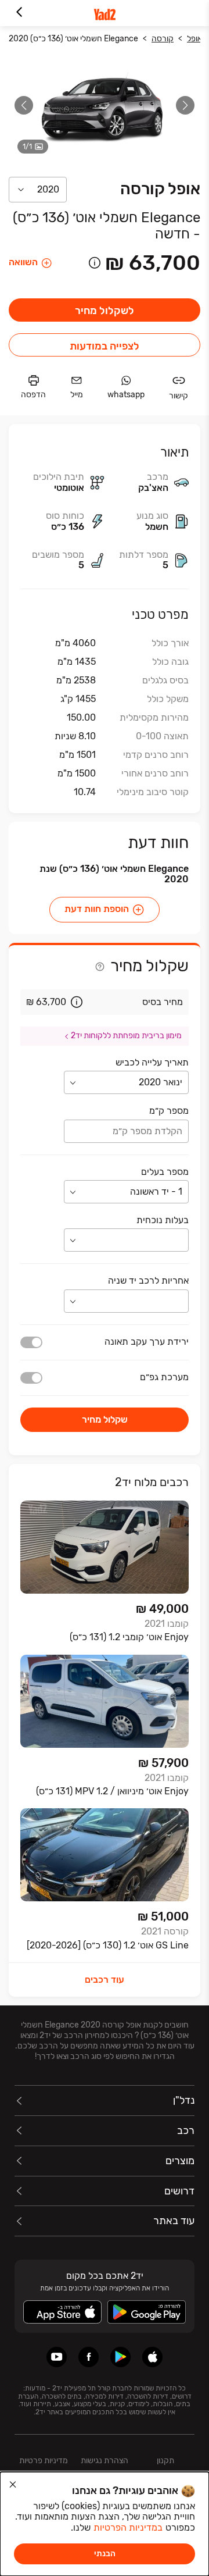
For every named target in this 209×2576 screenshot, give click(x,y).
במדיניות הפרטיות (128, 2527)
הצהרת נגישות (105, 2461)
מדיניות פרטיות (44, 2461)
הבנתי (105, 2554)
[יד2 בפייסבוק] (89, 2357)
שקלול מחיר (105, 1419)
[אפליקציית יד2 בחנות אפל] (152, 2357)
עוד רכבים (105, 1980)
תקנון (165, 2461)
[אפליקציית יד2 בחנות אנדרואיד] (120, 2357)
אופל (194, 39)
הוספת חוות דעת (97, 909)
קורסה (163, 39)
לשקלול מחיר (105, 311)
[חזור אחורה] (19, 13)
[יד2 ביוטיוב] (57, 2357)
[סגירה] (13, 2485)
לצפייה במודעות (105, 346)
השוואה (23, 262)
